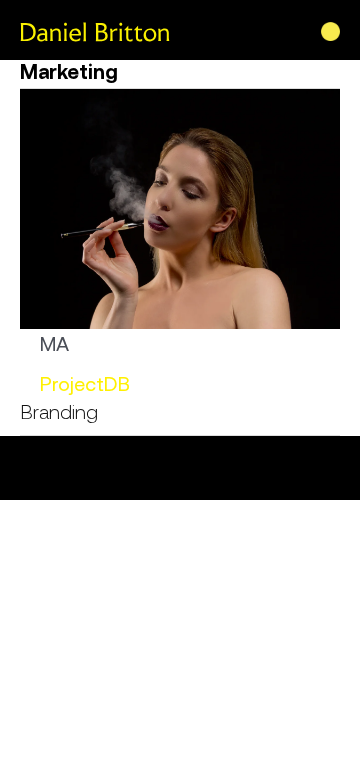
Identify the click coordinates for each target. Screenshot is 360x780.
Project (72, 383)
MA (54, 343)
